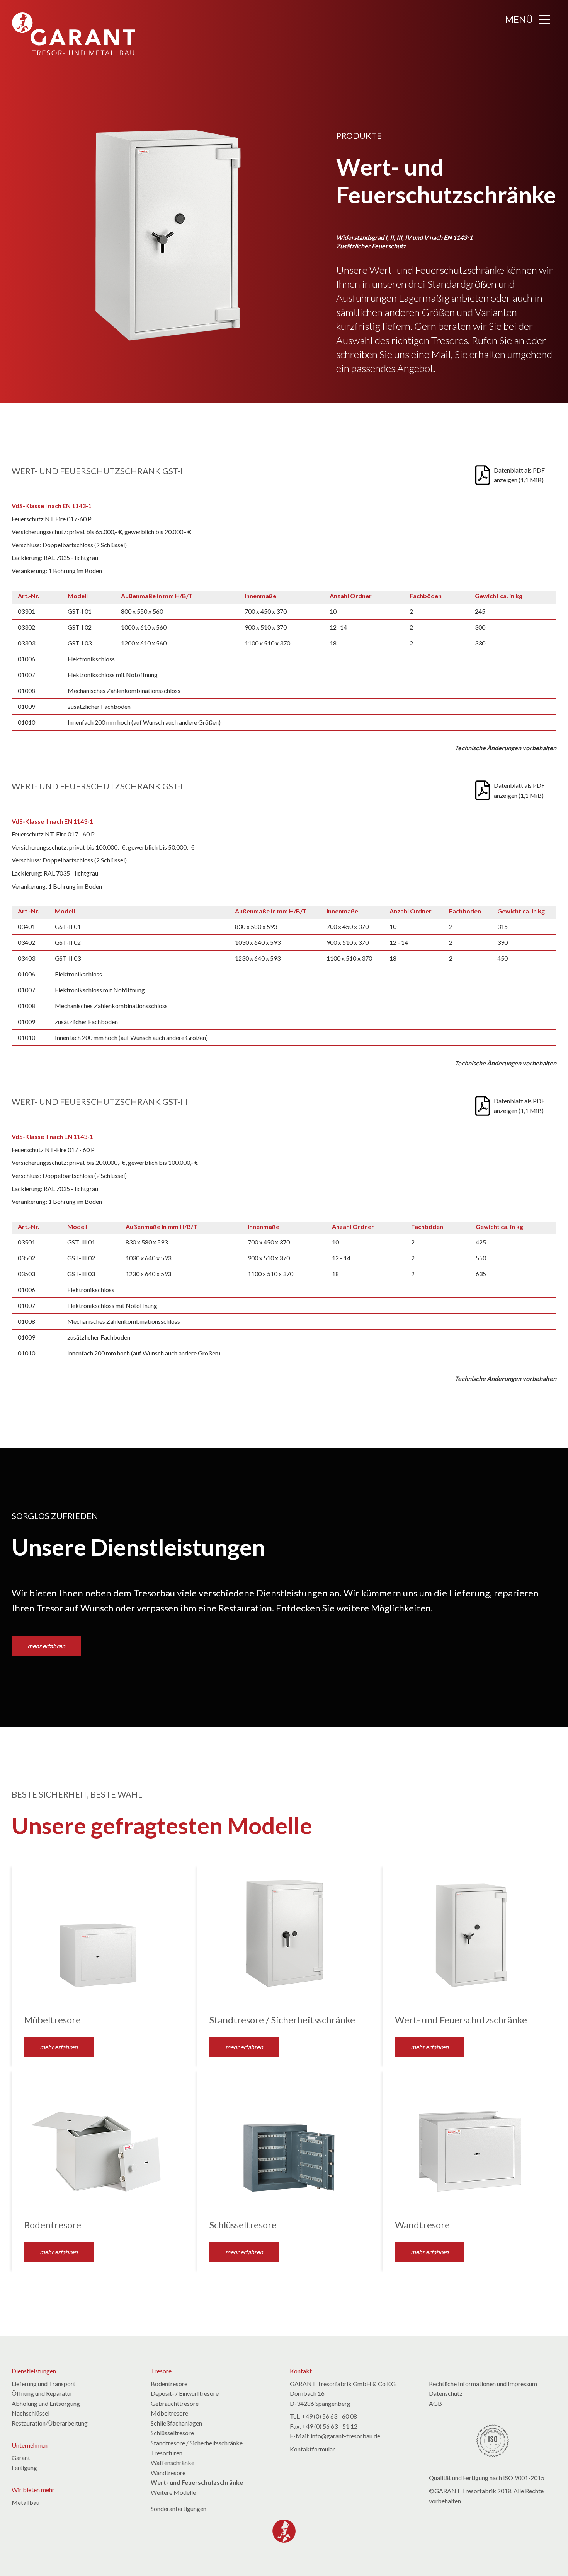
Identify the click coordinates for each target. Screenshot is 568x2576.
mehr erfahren (46, 1646)
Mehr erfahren (59, 2047)
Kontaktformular (312, 2449)
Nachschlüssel (31, 2413)
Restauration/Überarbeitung (50, 2423)
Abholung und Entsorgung (46, 2403)
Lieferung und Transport (43, 2384)
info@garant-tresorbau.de (345, 2436)
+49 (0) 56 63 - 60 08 (329, 2416)
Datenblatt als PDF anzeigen (519, 475)
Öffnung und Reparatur (42, 2393)
